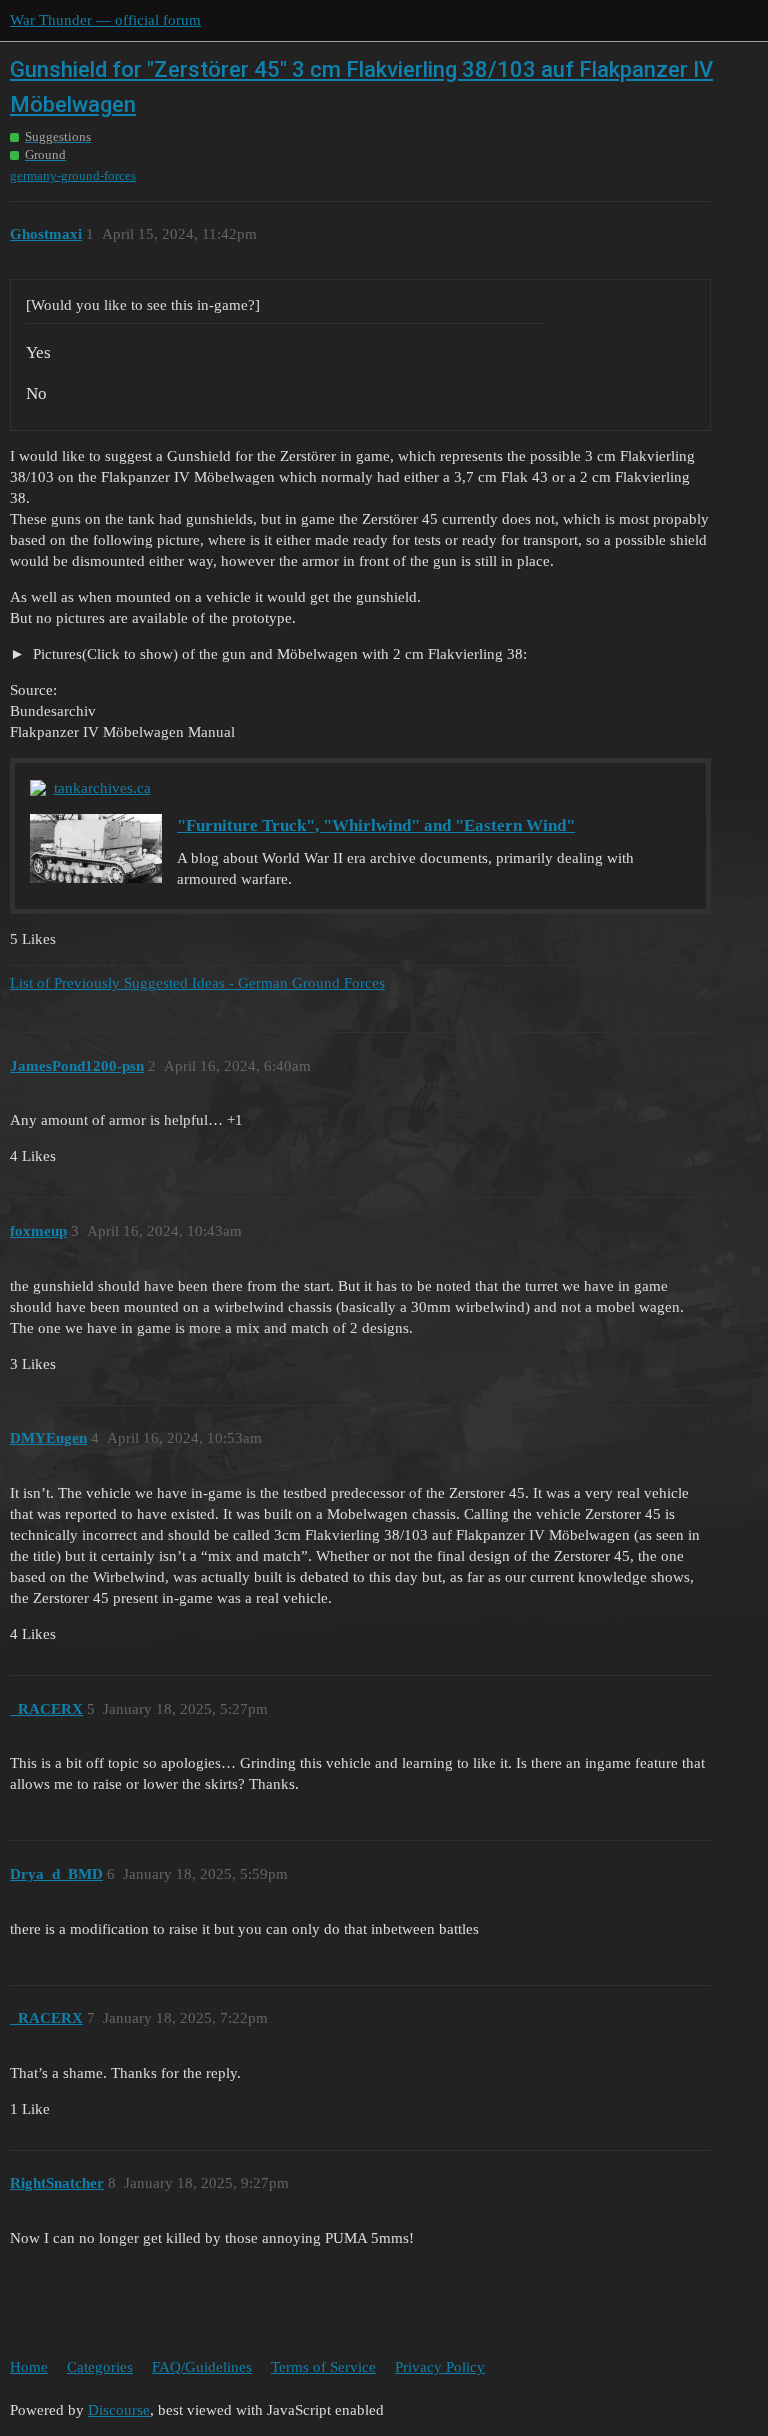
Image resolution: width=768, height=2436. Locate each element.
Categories (100, 2367)
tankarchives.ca (102, 788)
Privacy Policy (440, 2367)
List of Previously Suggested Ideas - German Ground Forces (197, 983)
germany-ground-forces (73, 175)
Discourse (119, 2410)
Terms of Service (323, 2367)
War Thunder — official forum (105, 20)
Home (29, 2367)
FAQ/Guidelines (202, 2367)
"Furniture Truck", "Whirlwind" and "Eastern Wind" (376, 825)
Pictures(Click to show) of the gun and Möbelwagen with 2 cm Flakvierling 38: (278, 654)
